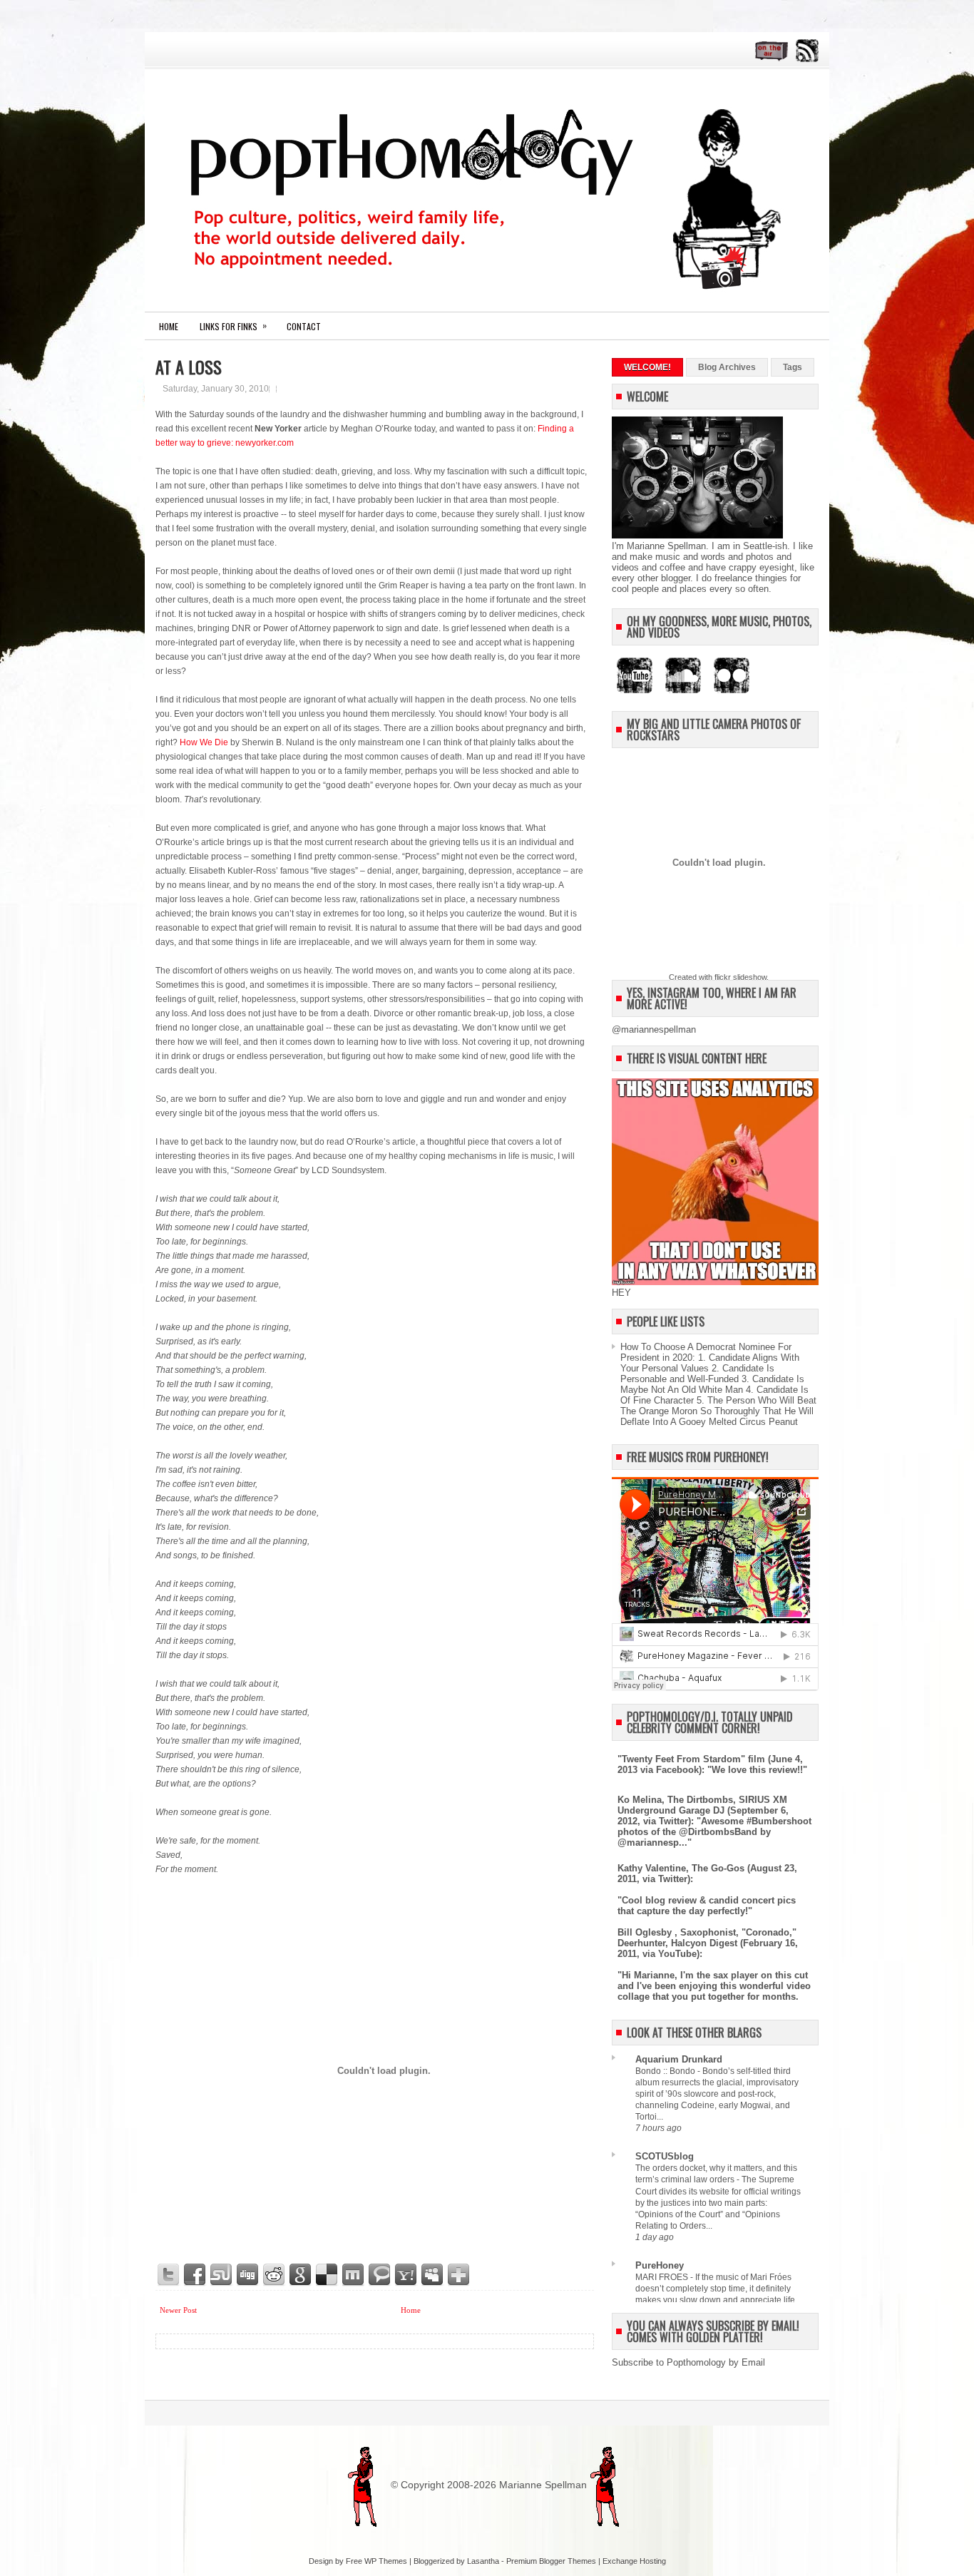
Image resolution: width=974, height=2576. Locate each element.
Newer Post (178, 2310)
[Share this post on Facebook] (195, 2275)
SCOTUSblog (665, 2156)
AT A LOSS (189, 367)
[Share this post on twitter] (169, 2275)
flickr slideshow (740, 977)
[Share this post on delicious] (327, 2275)
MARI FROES (663, 2277)
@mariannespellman (654, 1029)
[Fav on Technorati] (380, 2275)
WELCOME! (647, 367)
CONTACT (304, 326)
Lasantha (483, 2561)
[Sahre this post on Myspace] (433, 2275)
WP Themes (386, 2561)
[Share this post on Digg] (248, 2275)
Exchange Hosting (634, 2561)
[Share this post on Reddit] (275, 2275)
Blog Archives (727, 367)
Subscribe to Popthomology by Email (688, 2362)
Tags (793, 367)
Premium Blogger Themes (551, 2561)
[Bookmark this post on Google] (301, 2275)
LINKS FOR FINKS (233, 326)
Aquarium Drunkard (679, 2059)
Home (169, 326)
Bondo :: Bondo (666, 2071)
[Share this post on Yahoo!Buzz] (406, 2275)
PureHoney (660, 2265)
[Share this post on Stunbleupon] (222, 2275)
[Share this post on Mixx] (354, 2275)
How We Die (204, 742)
